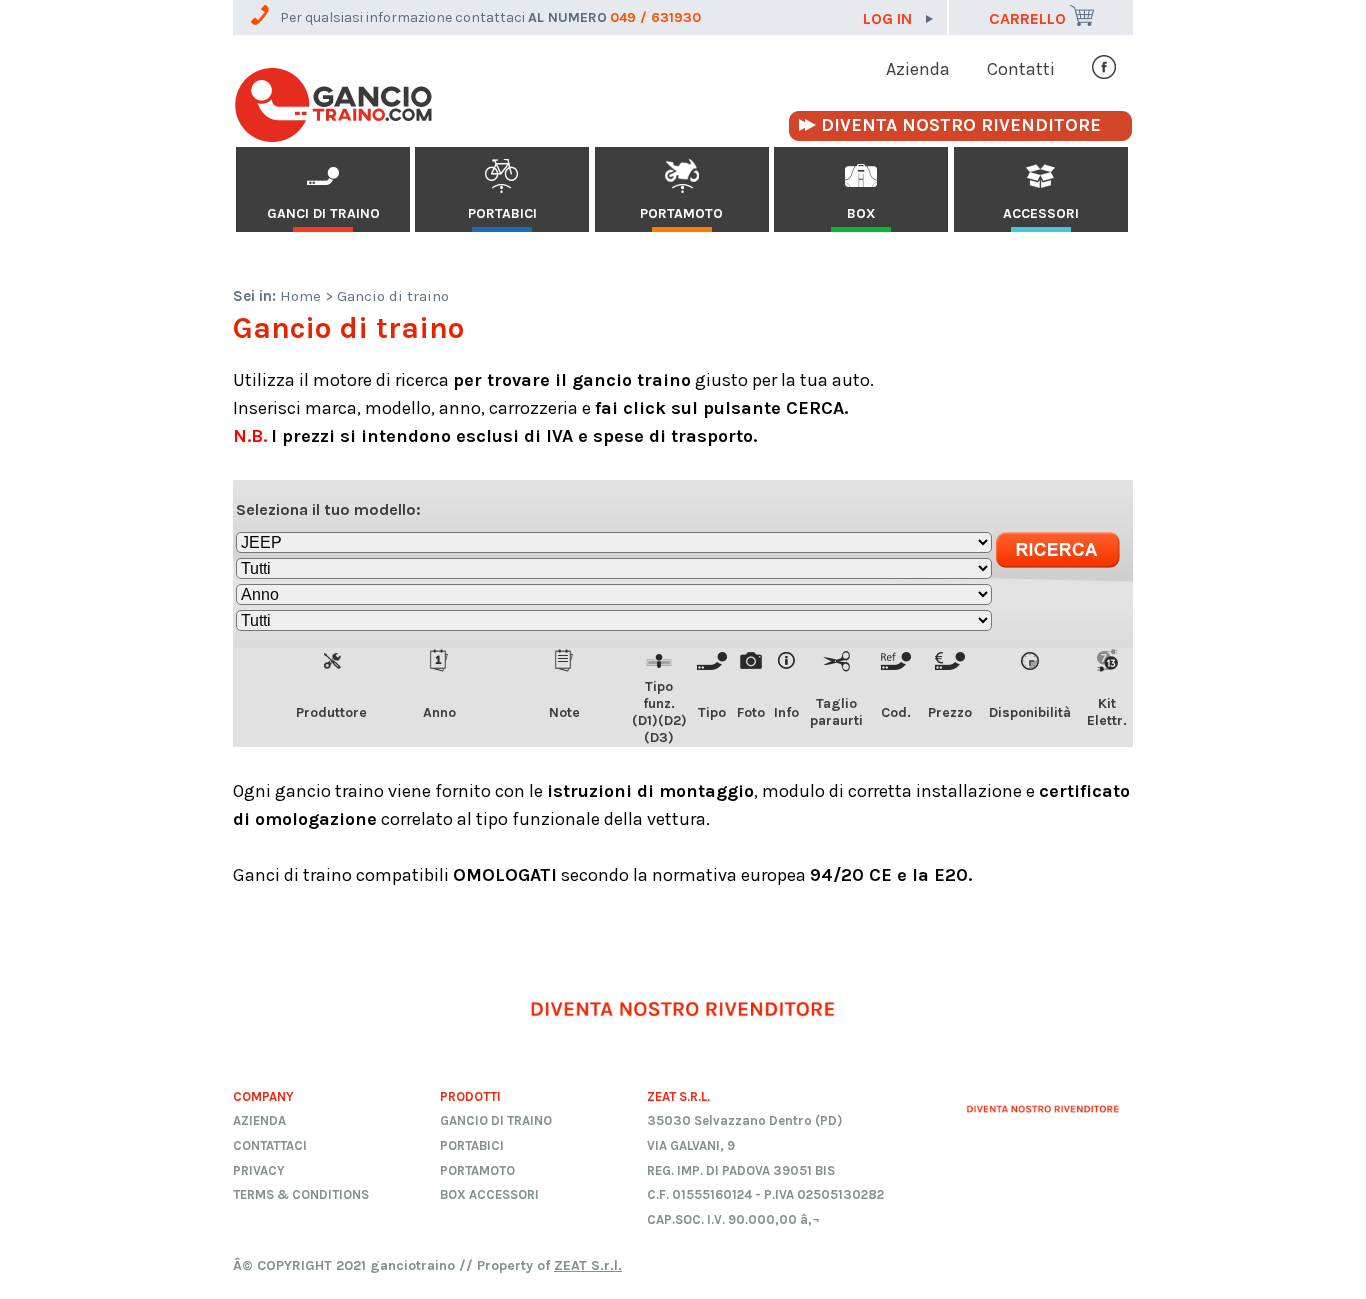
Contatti (1021, 69)
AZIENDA (259, 1120)
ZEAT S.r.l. (588, 1265)
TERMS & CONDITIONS (301, 1194)
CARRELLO (1029, 18)
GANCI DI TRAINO (323, 213)
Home (300, 296)
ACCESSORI (1041, 213)
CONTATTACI (270, 1145)
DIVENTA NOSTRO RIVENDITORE (961, 125)
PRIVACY (259, 1170)
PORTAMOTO (681, 213)
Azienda (918, 69)
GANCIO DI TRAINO (496, 1120)
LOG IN (889, 18)
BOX (861, 213)
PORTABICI (502, 213)
